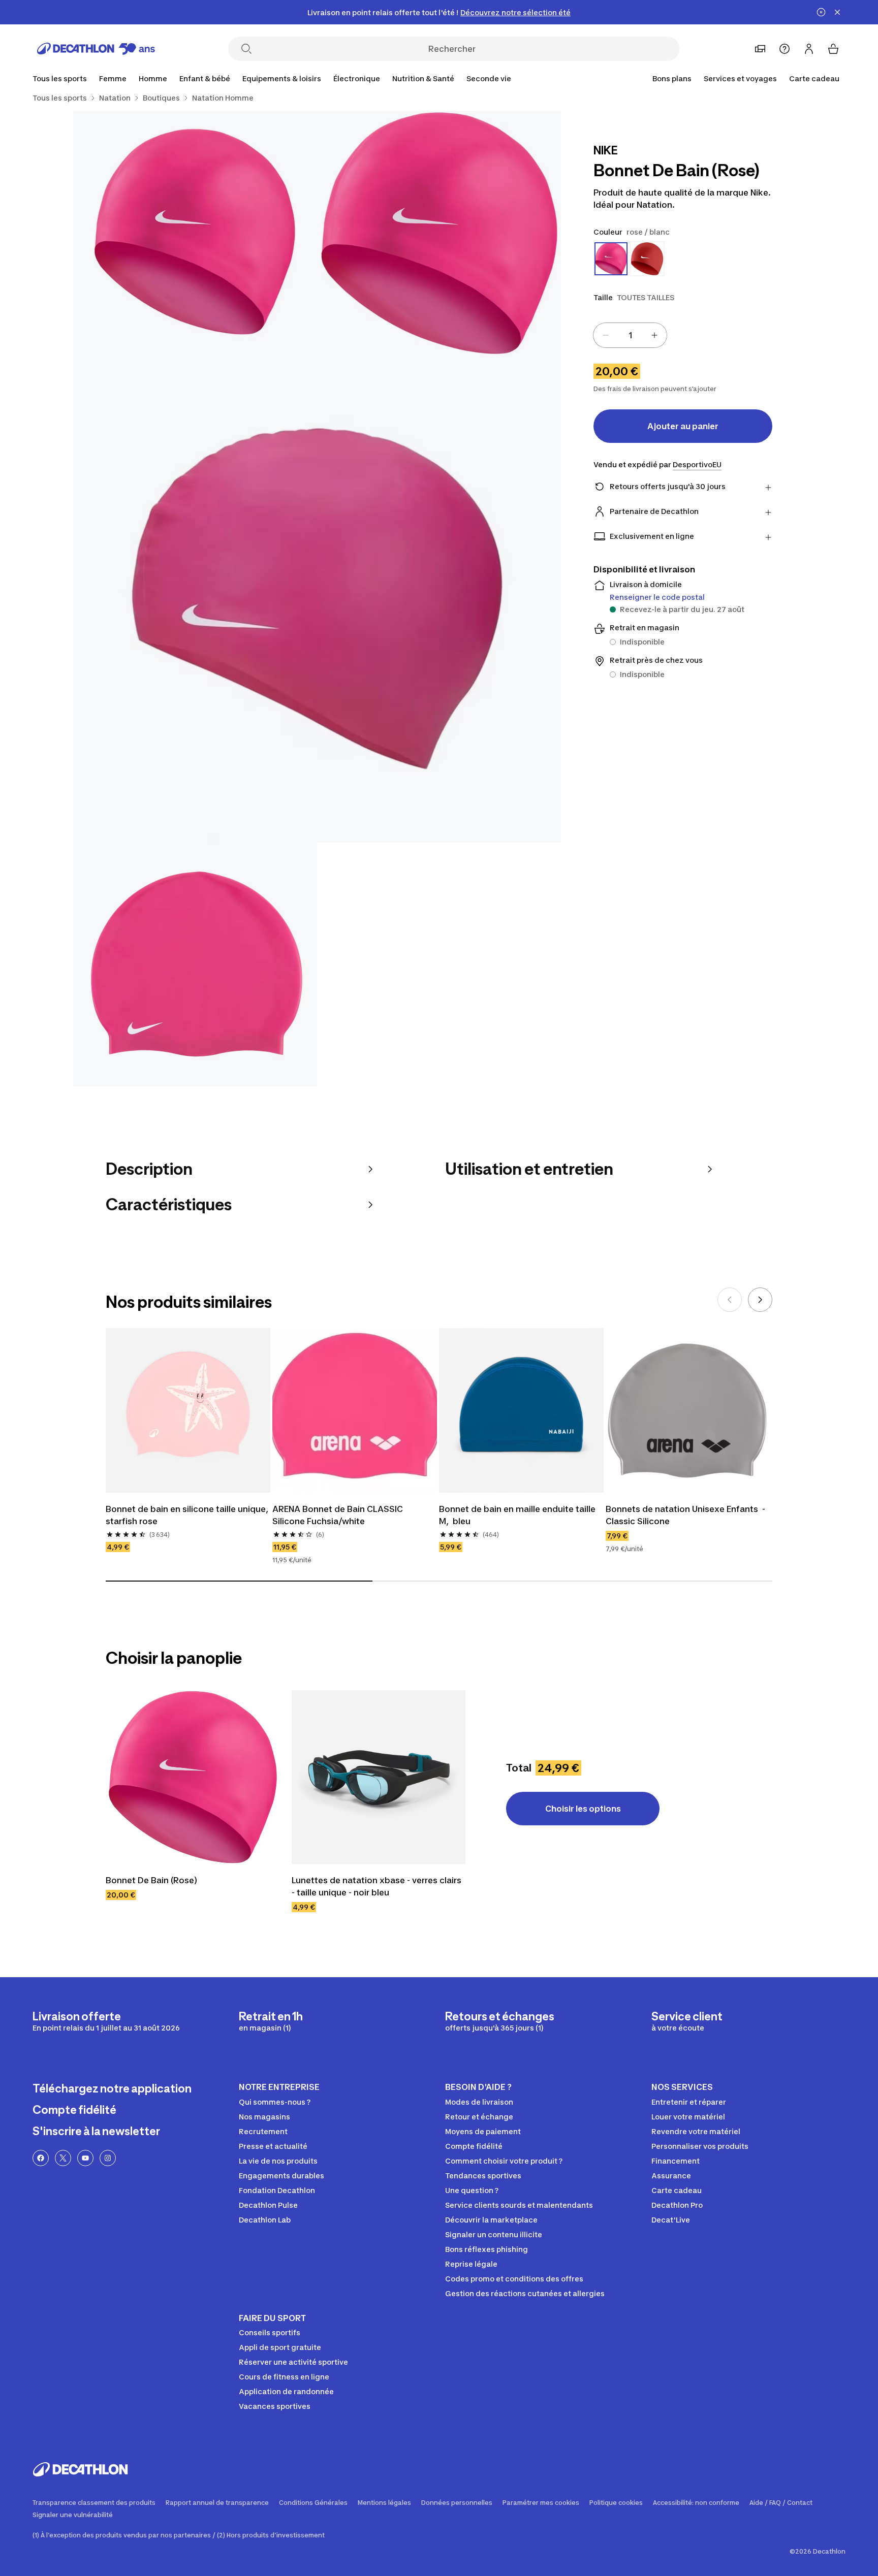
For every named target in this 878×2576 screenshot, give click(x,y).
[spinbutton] (630, 335)
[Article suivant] (760, 1300)
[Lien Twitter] (63, 2158)
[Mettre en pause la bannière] (821, 12)
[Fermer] (837, 12)
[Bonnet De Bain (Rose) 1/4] (439, 233)
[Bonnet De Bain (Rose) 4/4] (195, 964)
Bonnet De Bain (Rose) (151, 1880)
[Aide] (785, 49)
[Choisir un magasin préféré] (760, 49)
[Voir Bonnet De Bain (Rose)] (193, 1777)
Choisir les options (583, 1809)
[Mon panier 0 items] (833, 49)
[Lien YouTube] (85, 2158)
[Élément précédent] (730, 1300)
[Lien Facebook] (41, 2158)
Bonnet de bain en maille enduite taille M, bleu (518, 1515)
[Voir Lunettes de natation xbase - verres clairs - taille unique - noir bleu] (379, 1777)
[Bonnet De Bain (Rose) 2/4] (195, 233)
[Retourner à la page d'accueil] (96, 49)
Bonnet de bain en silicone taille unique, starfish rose (188, 1515)
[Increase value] (654, 335)
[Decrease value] (606, 335)
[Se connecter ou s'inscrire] (809, 49)
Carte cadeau (814, 78)
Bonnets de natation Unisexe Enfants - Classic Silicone (686, 1515)
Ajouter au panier (683, 426)
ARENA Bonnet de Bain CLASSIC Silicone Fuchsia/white (339, 1515)
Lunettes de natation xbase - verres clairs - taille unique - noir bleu (378, 1886)
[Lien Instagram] (108, 2158)
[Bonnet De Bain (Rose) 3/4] (317, 599)
